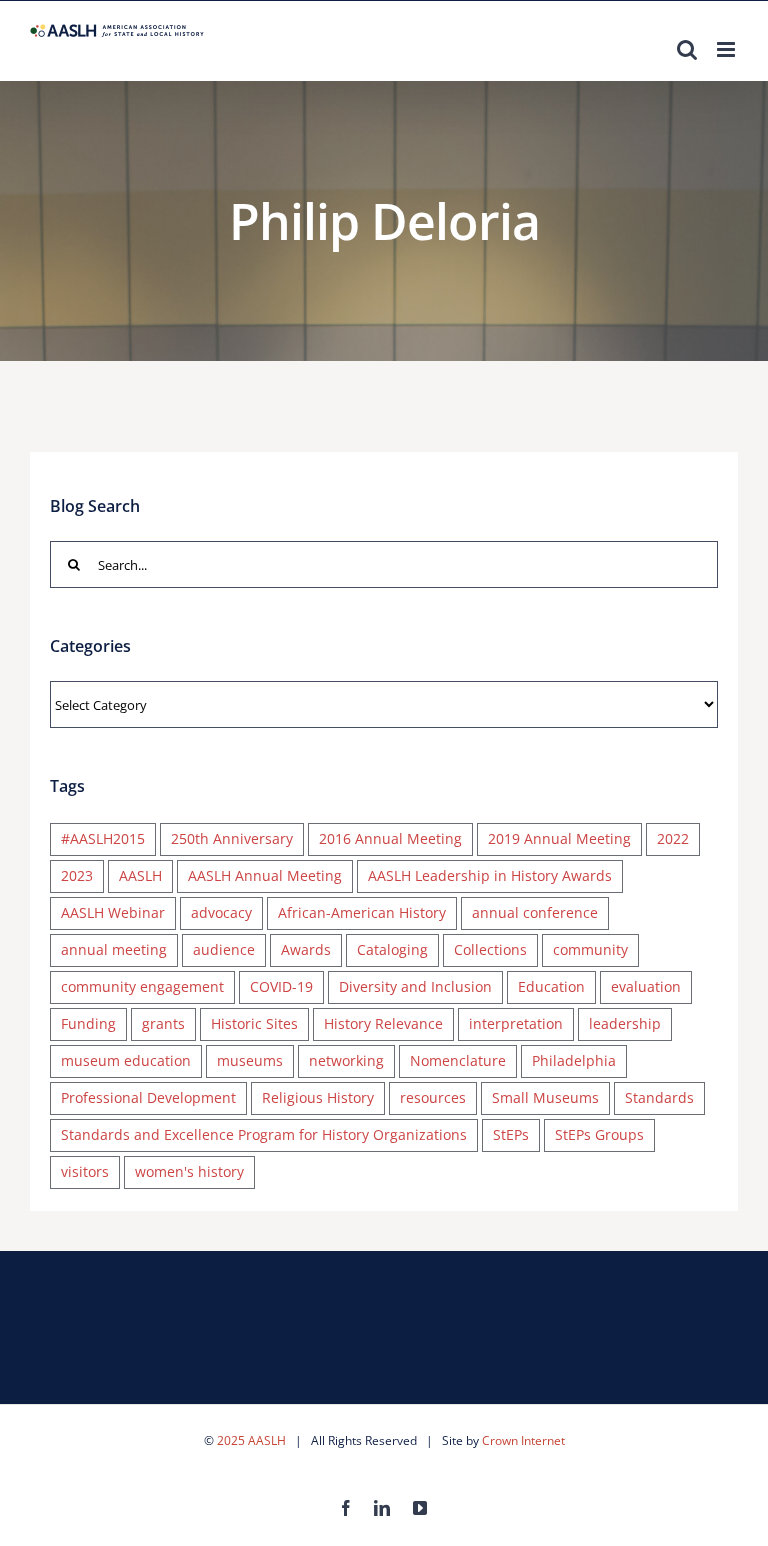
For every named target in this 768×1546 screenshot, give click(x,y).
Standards (659, 1097)
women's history (189, 1171)
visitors (85, 1171)
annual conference (535, 912)
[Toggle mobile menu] (727, 49)
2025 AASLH (251, 1440)
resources (433, 1097)
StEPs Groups (599, 1134)
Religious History (318, 1097)
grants (163, 1023)
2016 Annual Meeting (390, 838)
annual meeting (114, 949)
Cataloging (392, 949)
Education (551, 986)
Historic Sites (254, 1023)
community (590, 949)
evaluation (646, 986)
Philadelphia (574, 1060)
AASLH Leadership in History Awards (490, 875)
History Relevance (383, 1023)
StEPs (511, 1134)
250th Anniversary (232, 838)
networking (346, 1060)
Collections (490, 949)
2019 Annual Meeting (559, 838)
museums (250, 1060)
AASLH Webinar (113, 912)
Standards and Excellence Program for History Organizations (264, 1134)
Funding (88, 1023)
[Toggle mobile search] (687, 49)
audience (224, 949)
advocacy (221, 912)
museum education (126, 1060)
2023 (77, 875)
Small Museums (545, 1097)
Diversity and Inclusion (415, 986)
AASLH (140, 875)
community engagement (142, 986)
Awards (306, 949)
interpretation (516, 1023)
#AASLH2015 (103, 838)
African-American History (362, 912)
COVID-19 (281, 986)
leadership (625, 1023)
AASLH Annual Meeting (265, 875)
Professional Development (148, 1097)
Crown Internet (523, 1440)
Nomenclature (458, 1060)
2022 (673, 838)
